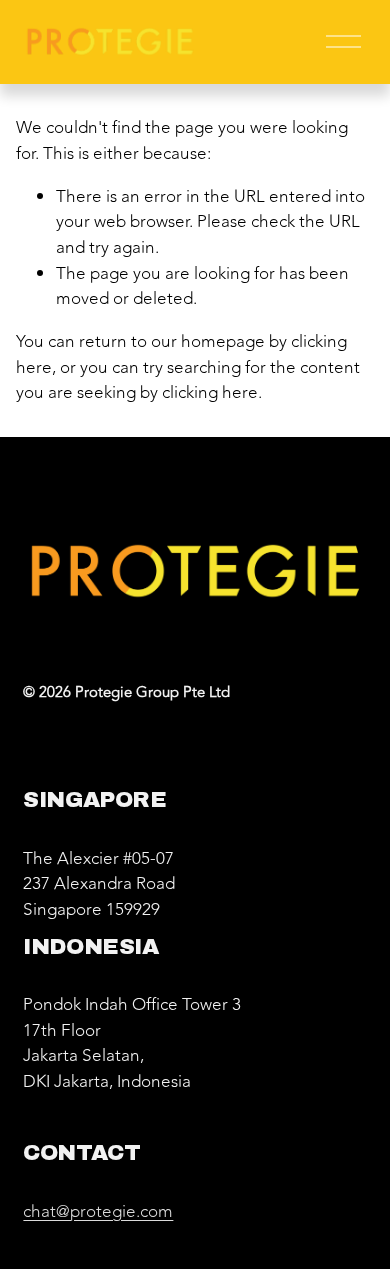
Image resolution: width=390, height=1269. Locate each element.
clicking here (210, 392)
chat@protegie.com (98, 1212)
